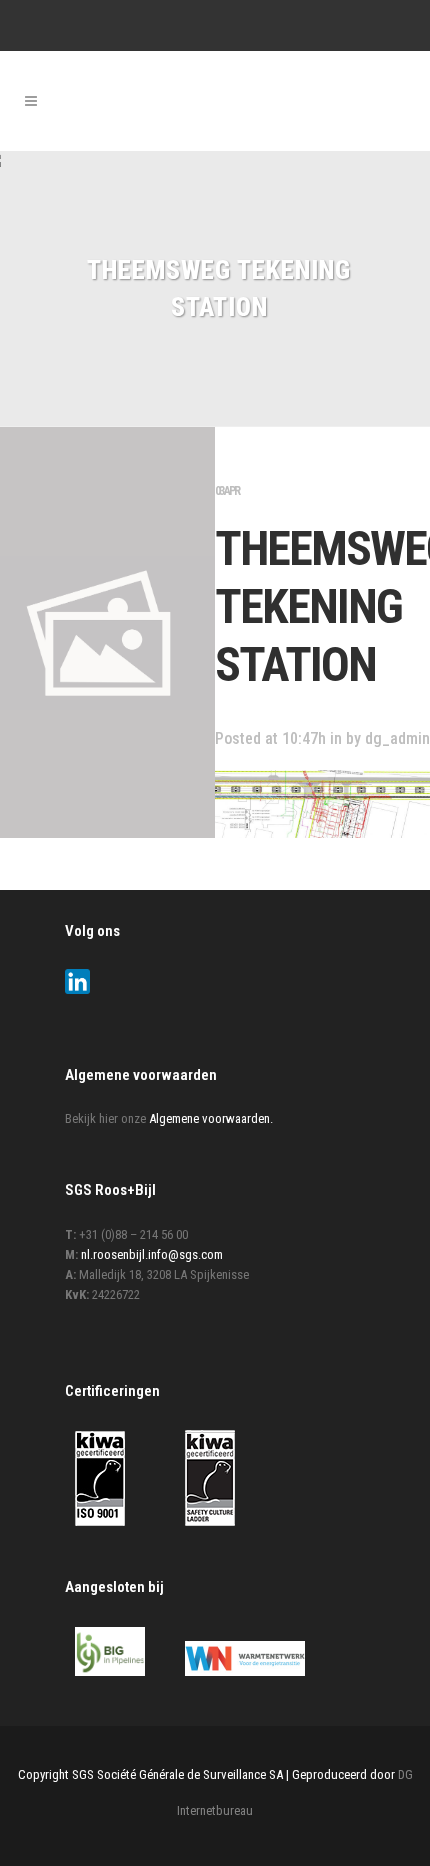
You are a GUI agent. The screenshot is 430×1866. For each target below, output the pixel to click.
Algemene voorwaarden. (211, 1118)
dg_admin (397, 738)
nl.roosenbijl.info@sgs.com (152, 1254)
